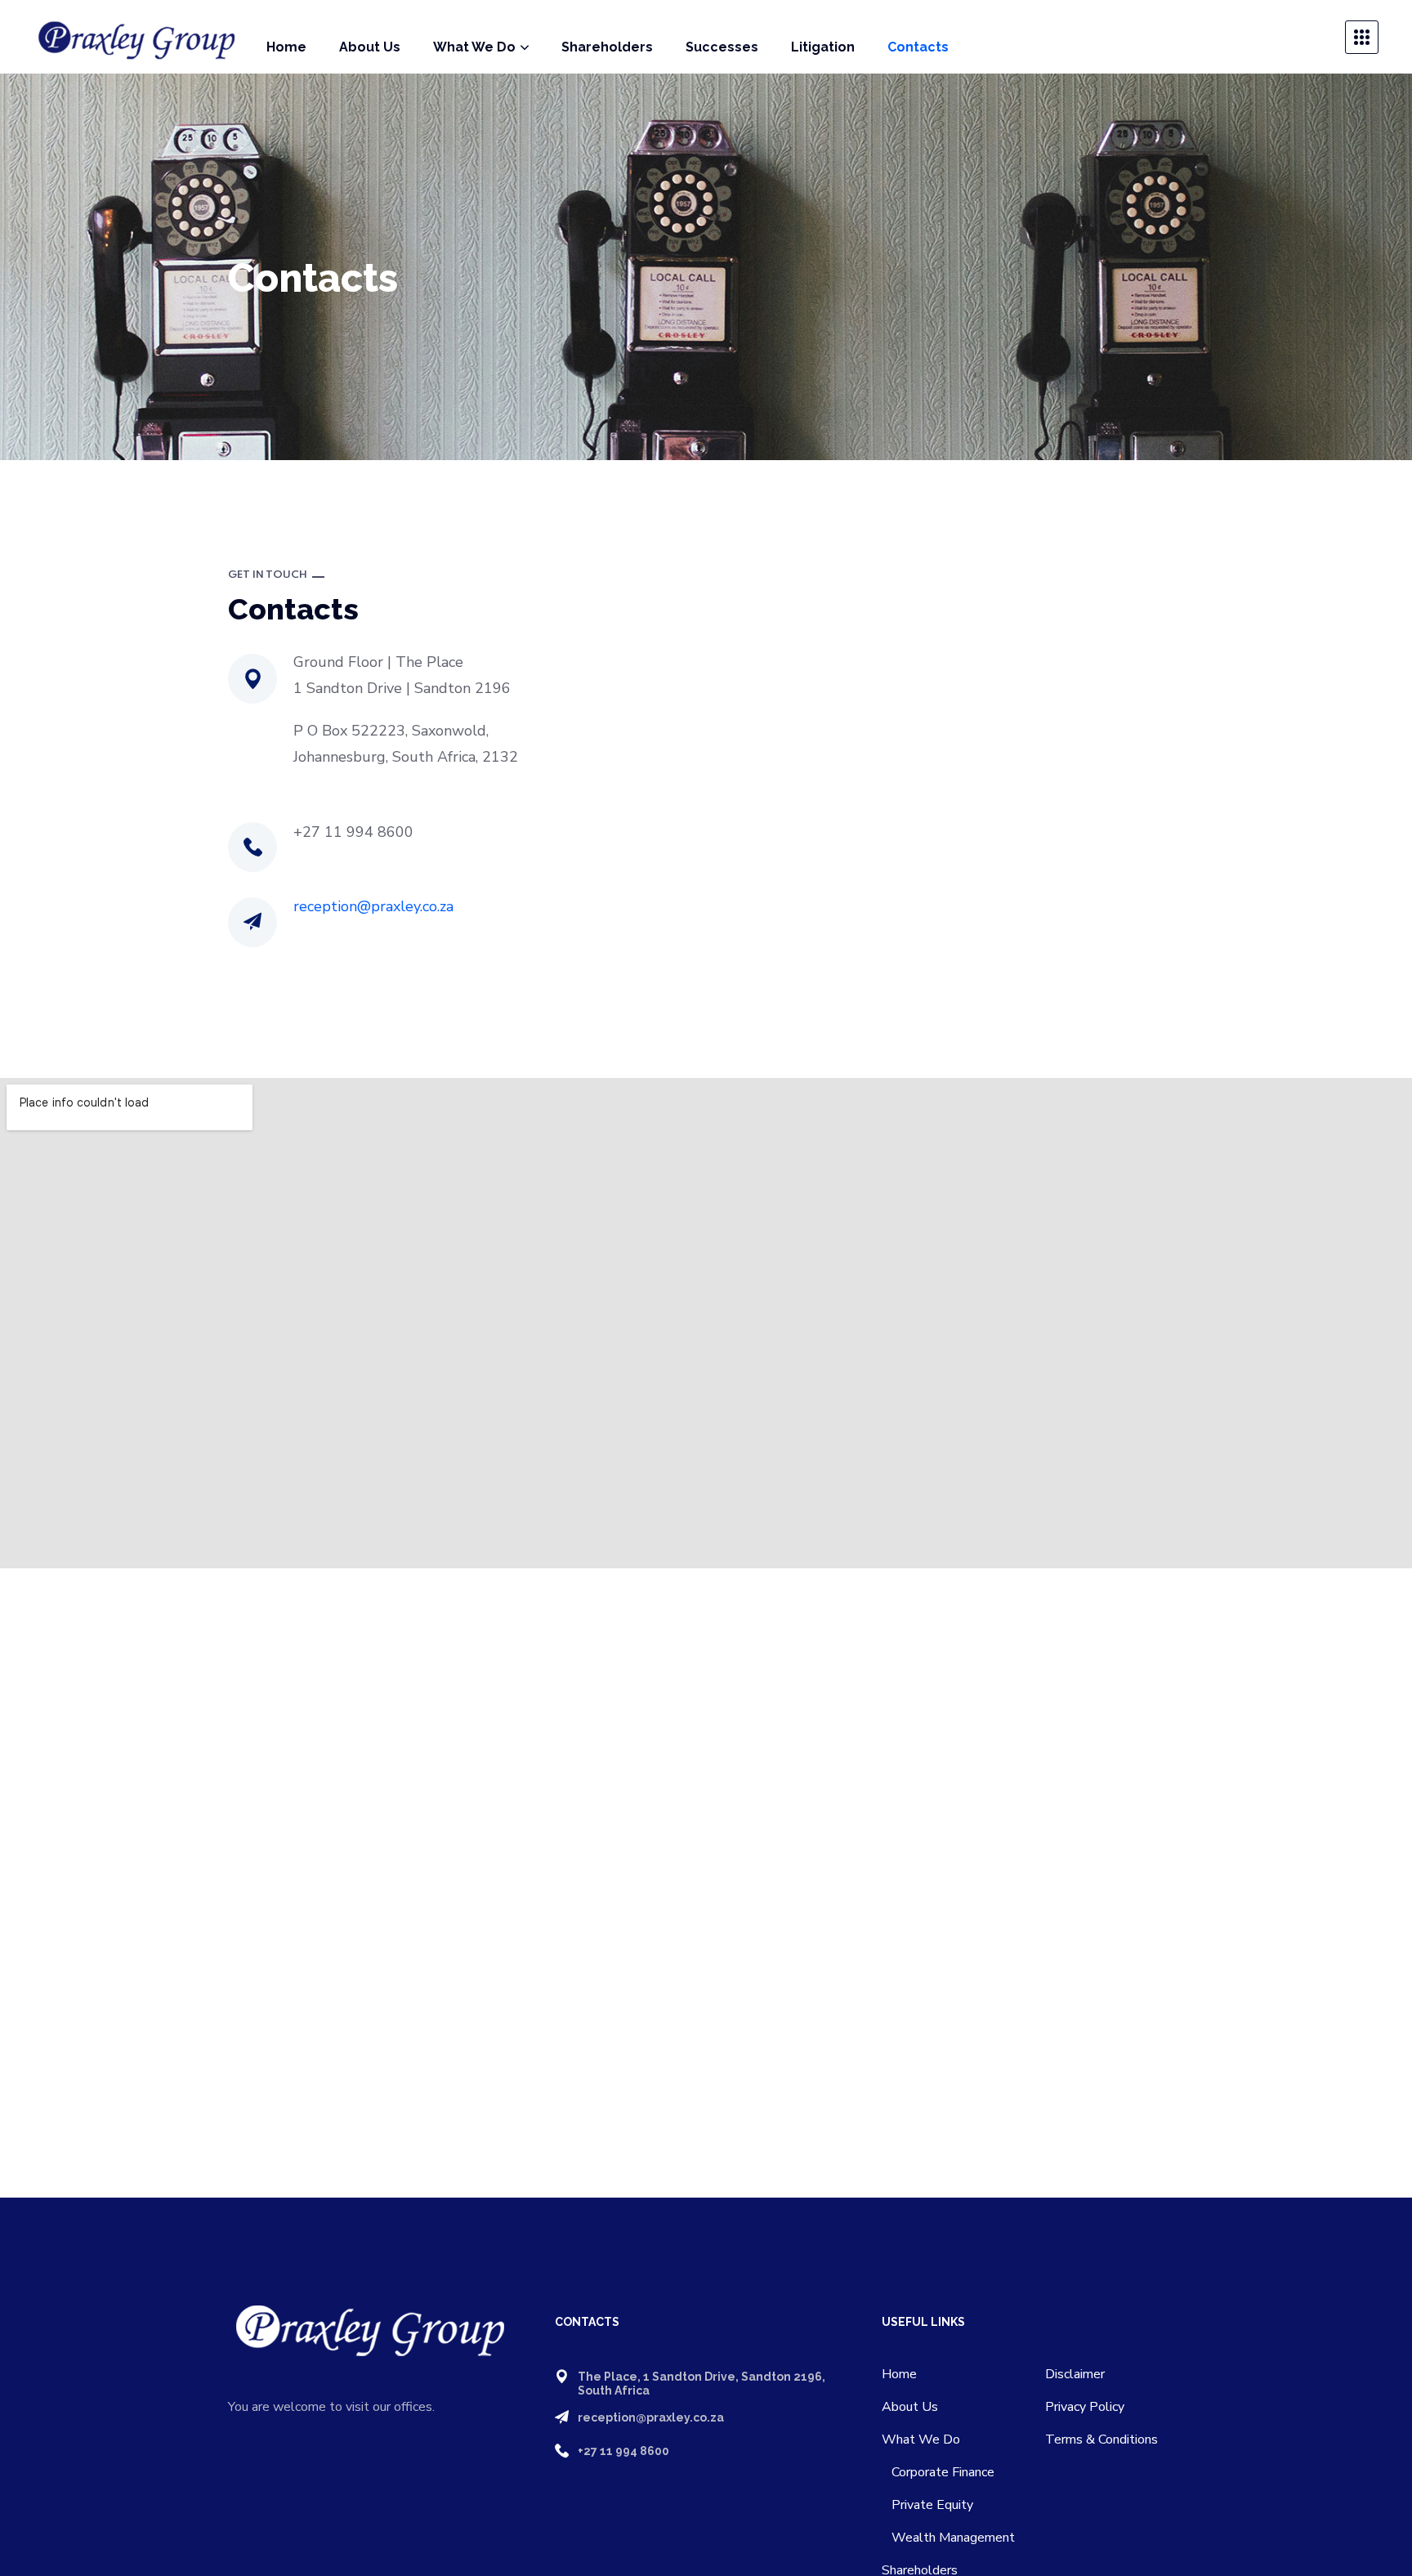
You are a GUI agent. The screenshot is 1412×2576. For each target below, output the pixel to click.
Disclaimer (1075, 2374)
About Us (910, 2407)
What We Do (921, 2440)
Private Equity (927, 2505)
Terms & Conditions (1101, 2440)
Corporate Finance (938, 2472)
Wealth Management (948, 2538)
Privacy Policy (1085, 2407)
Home (899, 2374)
